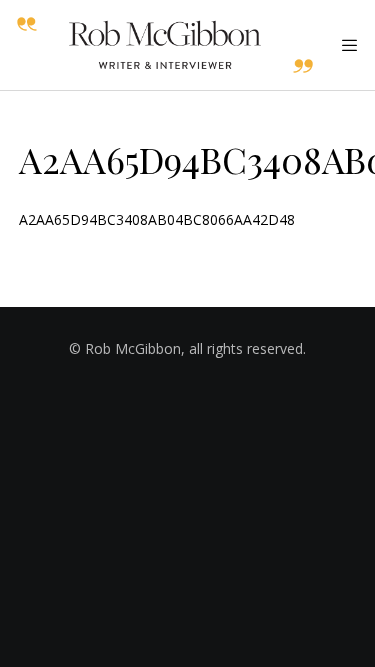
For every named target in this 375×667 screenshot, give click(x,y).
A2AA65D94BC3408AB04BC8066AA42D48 (157, 219)
